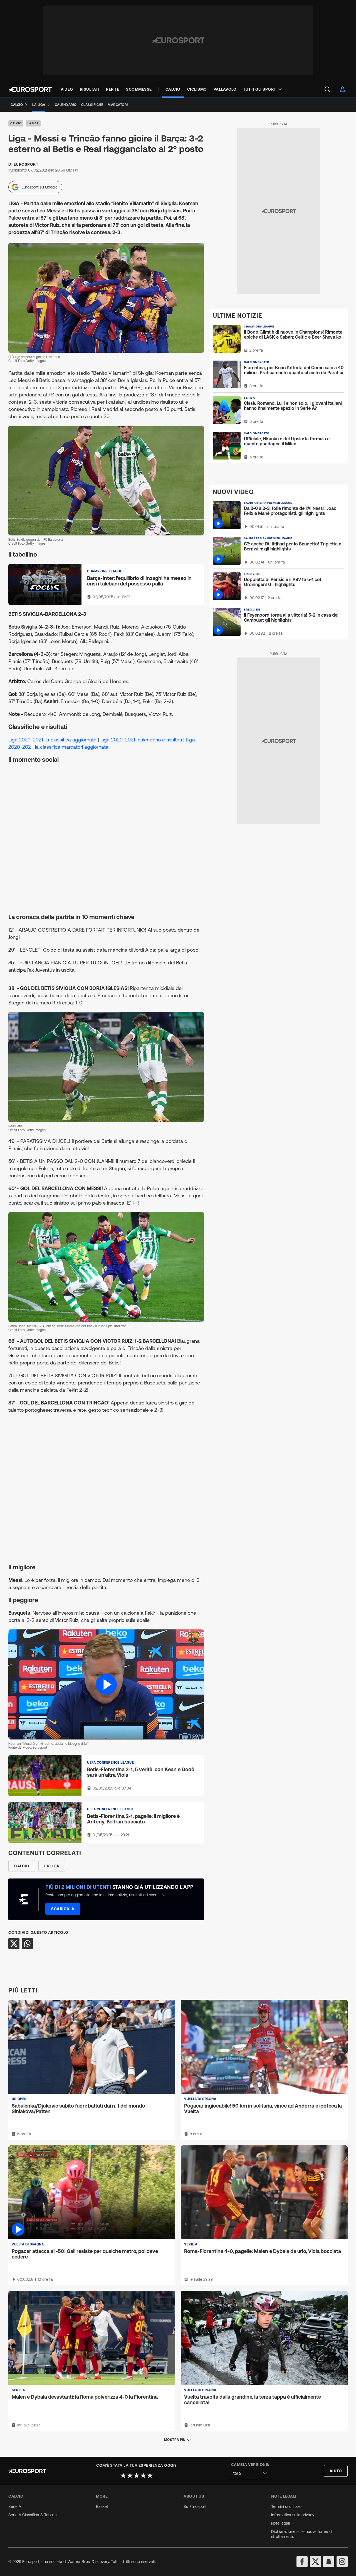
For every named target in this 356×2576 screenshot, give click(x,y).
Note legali (280, 2523)
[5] (150, 2475)
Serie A (15, 2506)
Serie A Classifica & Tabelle (33, 2515)
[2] (130, 2475)
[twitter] (315, 2562)
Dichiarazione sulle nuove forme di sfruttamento (302, 2534)
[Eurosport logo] (30, 89)
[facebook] (302, 2562)
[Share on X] (14, 1944)
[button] (106, 1684)
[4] (143, 2475)
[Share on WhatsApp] (27, 1944)
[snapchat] (329, 2562)
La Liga (33, 123)
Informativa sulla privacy (293, 2515)
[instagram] (342, 2562)
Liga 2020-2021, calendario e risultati (141, 740)
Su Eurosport (195, 2506)
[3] (137, 2475)
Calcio (16, 123)
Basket (102, 2506)
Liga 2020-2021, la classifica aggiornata (52, 740)
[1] (123, 2475)
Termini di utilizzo (286, 2506)
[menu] (327, 89)
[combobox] (250, 2473)
